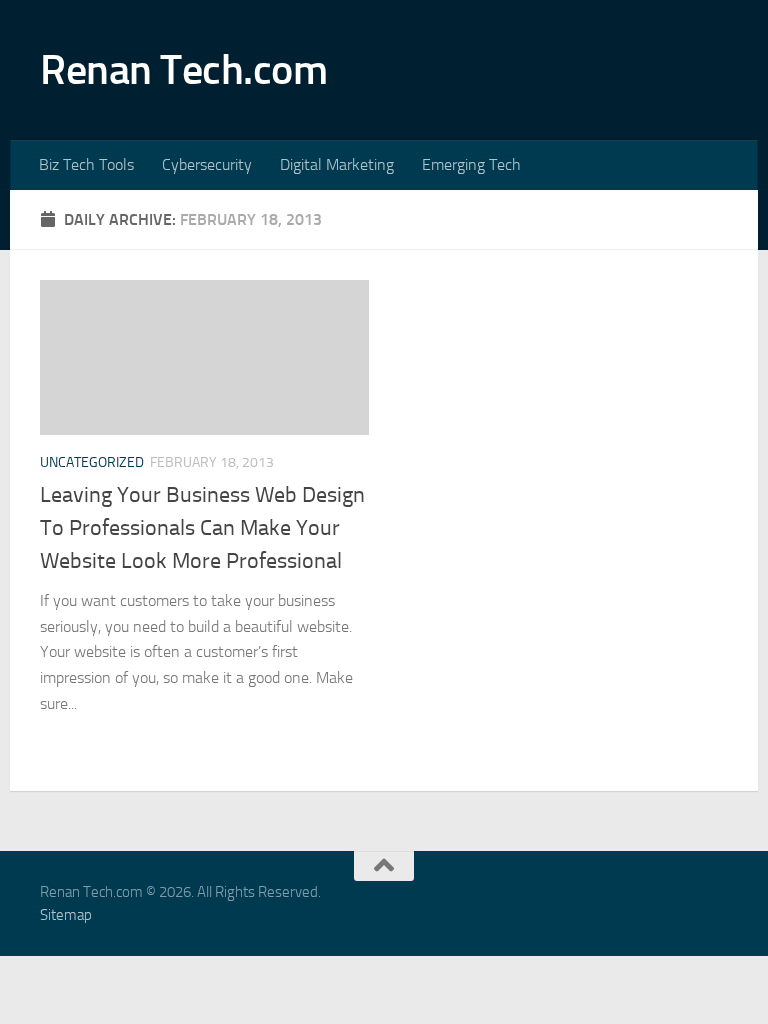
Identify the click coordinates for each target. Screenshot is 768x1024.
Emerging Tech (471, 164)
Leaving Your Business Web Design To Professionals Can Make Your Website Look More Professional (202, 528)
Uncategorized (92, 462)
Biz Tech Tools (86, 164)
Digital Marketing (337, 164)
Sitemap (66, 915)
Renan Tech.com (183, 70)
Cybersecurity (207, 164)
